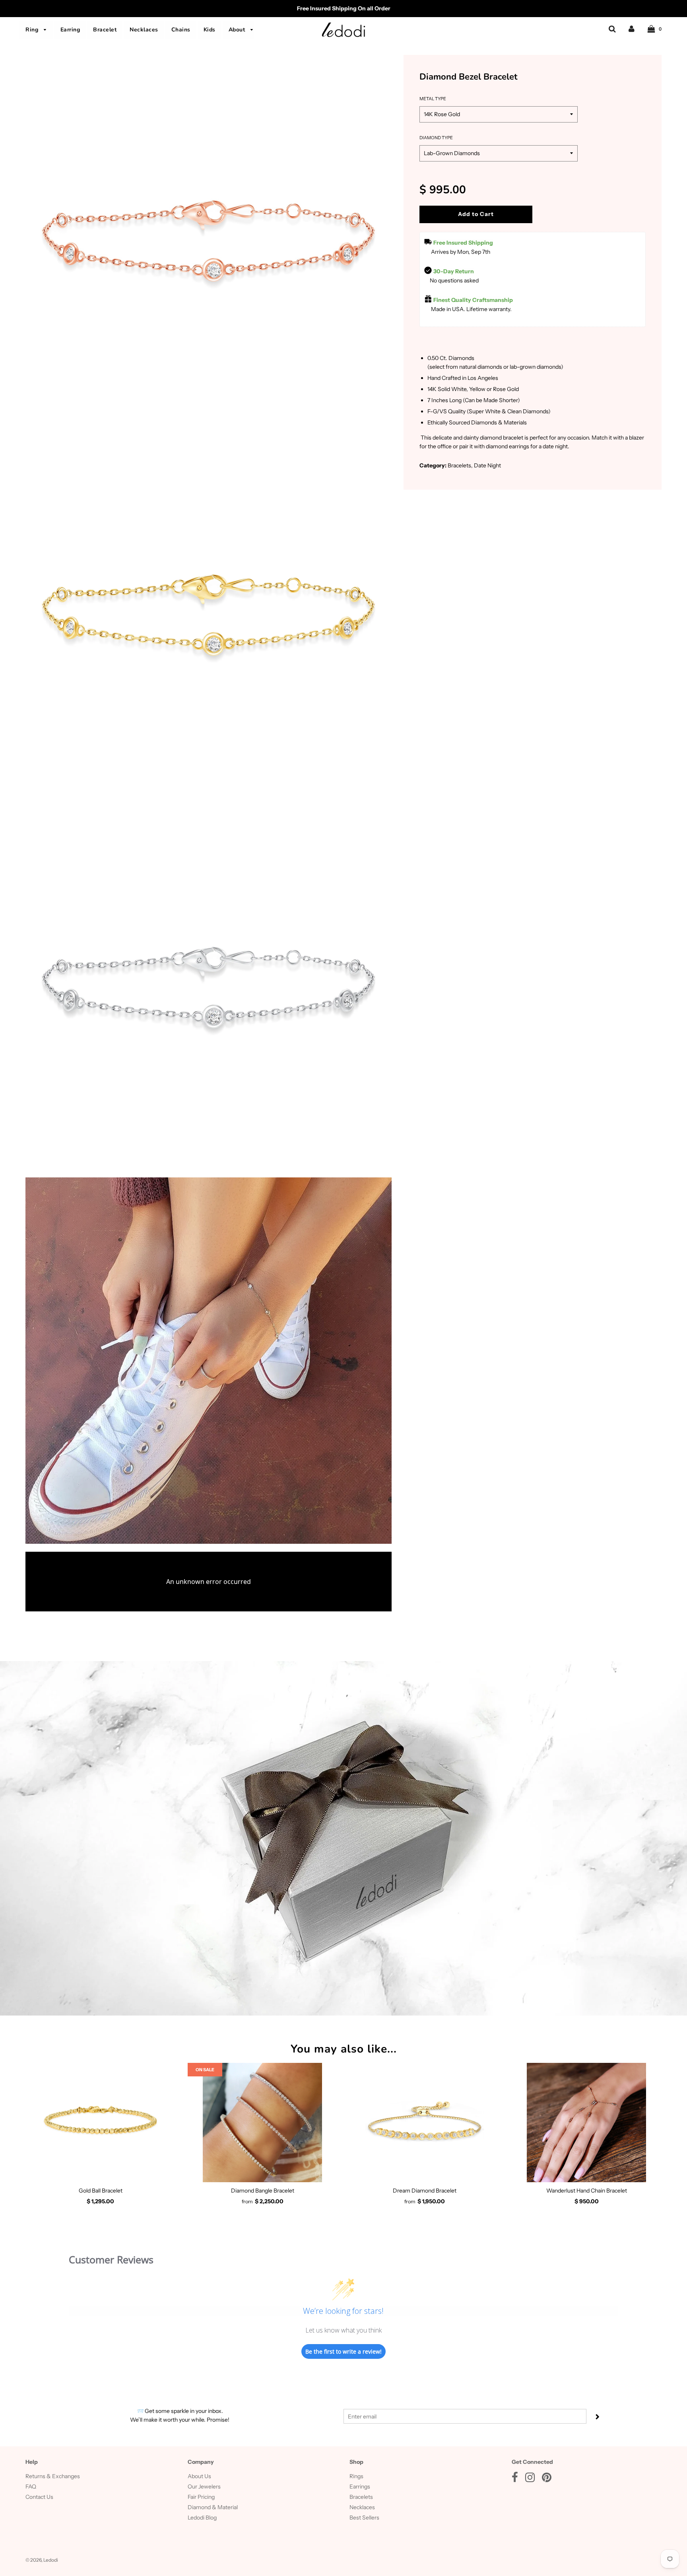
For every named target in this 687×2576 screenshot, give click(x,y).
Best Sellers (364, 2518)
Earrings (360, 2487)
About (238, 30)
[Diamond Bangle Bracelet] (263, 2123)
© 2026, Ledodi (42, 2560)
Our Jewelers (204, 2487)
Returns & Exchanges (53, 2476)
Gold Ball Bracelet (101, 2191)
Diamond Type (436, 138)
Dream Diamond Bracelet (425, 2191)
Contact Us (39, 2497)
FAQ (31, 2487)
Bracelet (105, 30)
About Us (199, 2476)
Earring (70, 30)
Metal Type (433, 99)
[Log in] (632, 29)
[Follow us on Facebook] (515, 2479)
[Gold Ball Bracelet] (101, 2123)
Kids (210, 30)
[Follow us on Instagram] (530, 2479)
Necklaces (144, 30)
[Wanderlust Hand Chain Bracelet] (587, 2123)
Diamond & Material (213, 2507)
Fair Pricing (201, 2497)
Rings (356, 2476)
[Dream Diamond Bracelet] (425, 2123)
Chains (181, 30)
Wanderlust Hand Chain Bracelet (587, 2191)
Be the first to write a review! (343, 2351)
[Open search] (612, 29)
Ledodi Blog (202, 2518)
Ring (33, 30)
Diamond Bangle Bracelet (263, 2191)
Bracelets (361, 2497)
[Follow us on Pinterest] (547, 2479)
